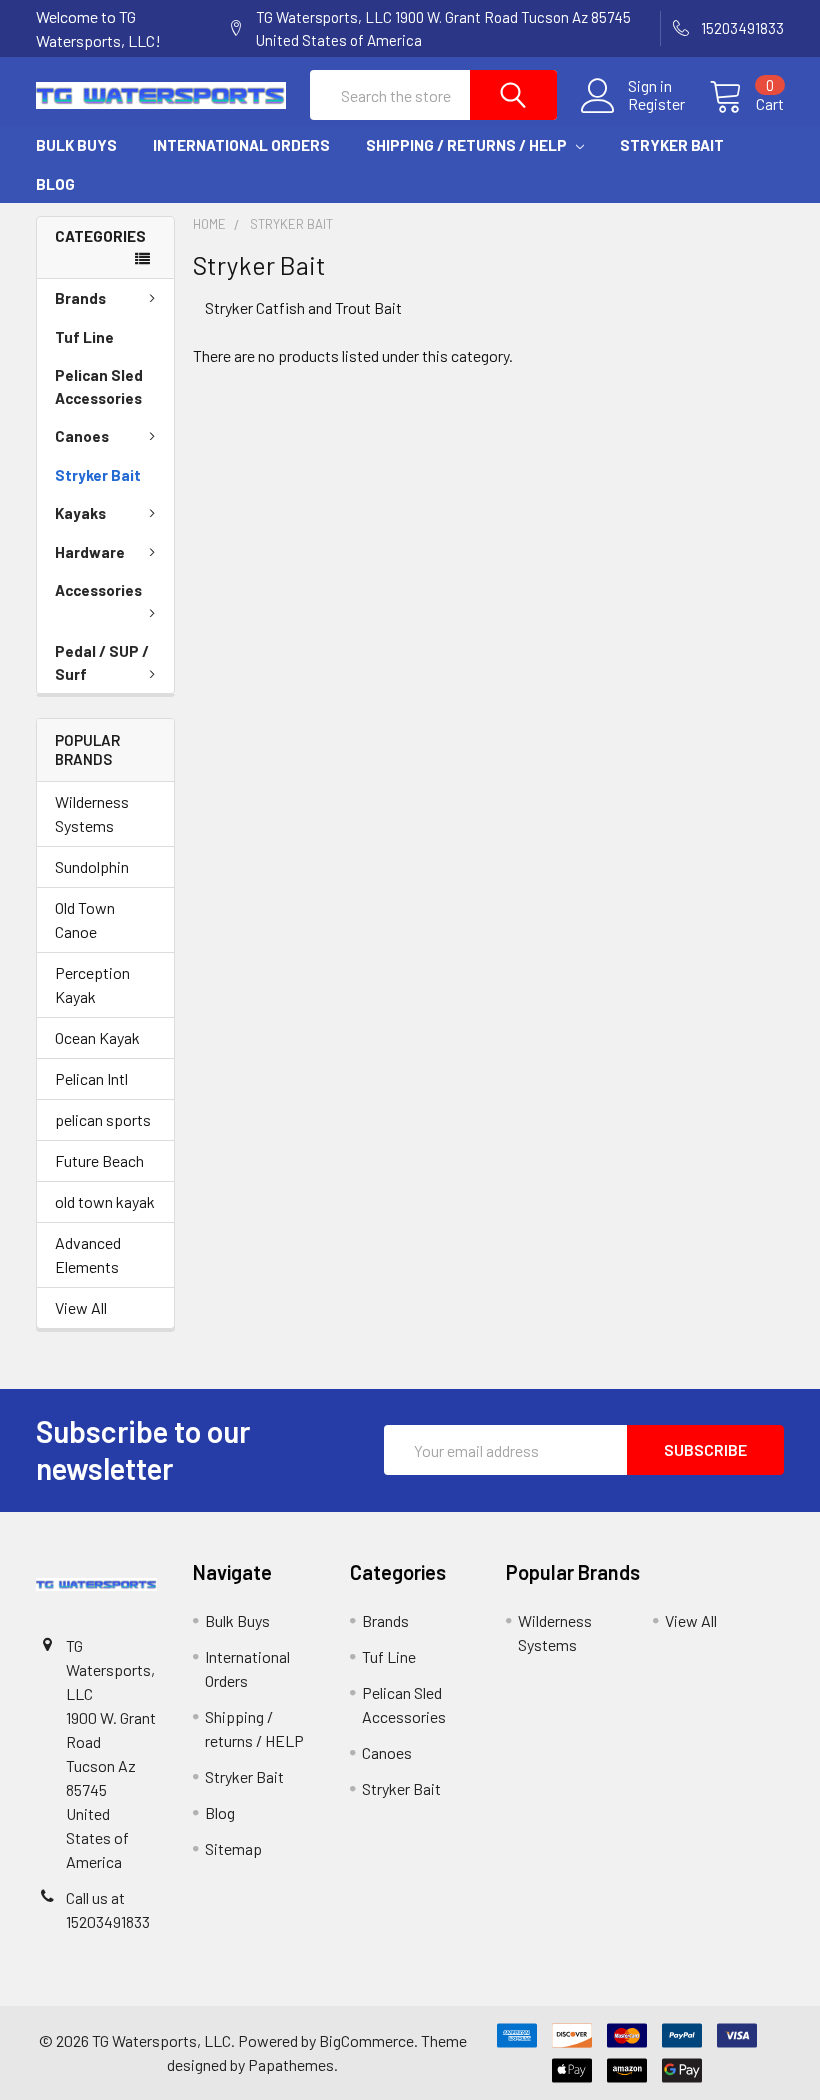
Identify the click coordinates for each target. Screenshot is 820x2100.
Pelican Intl (91, 1078)
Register (656, 104)
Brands (80, 298)
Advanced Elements (88, 1254)
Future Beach (99, 1160)
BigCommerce (366, 2040)
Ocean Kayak (97, 1037)
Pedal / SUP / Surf (102, 662)
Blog (55, 184)
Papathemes (291, 2064)
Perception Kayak (92, 984)
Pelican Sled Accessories (99, 386)
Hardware (90, 552)
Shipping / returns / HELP (468, 145)
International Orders (241, 145)
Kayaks (80, 513)
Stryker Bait (672, 145)
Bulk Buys (76, 145)
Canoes (82, 436)
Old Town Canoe (85, 919)
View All (81, 1307)
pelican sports (103, 1119)
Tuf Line (84, 337)
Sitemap (233, 1848)
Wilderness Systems (92, 813)
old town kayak (105, 1201)
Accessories (98, 590)
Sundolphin (92, 866)
